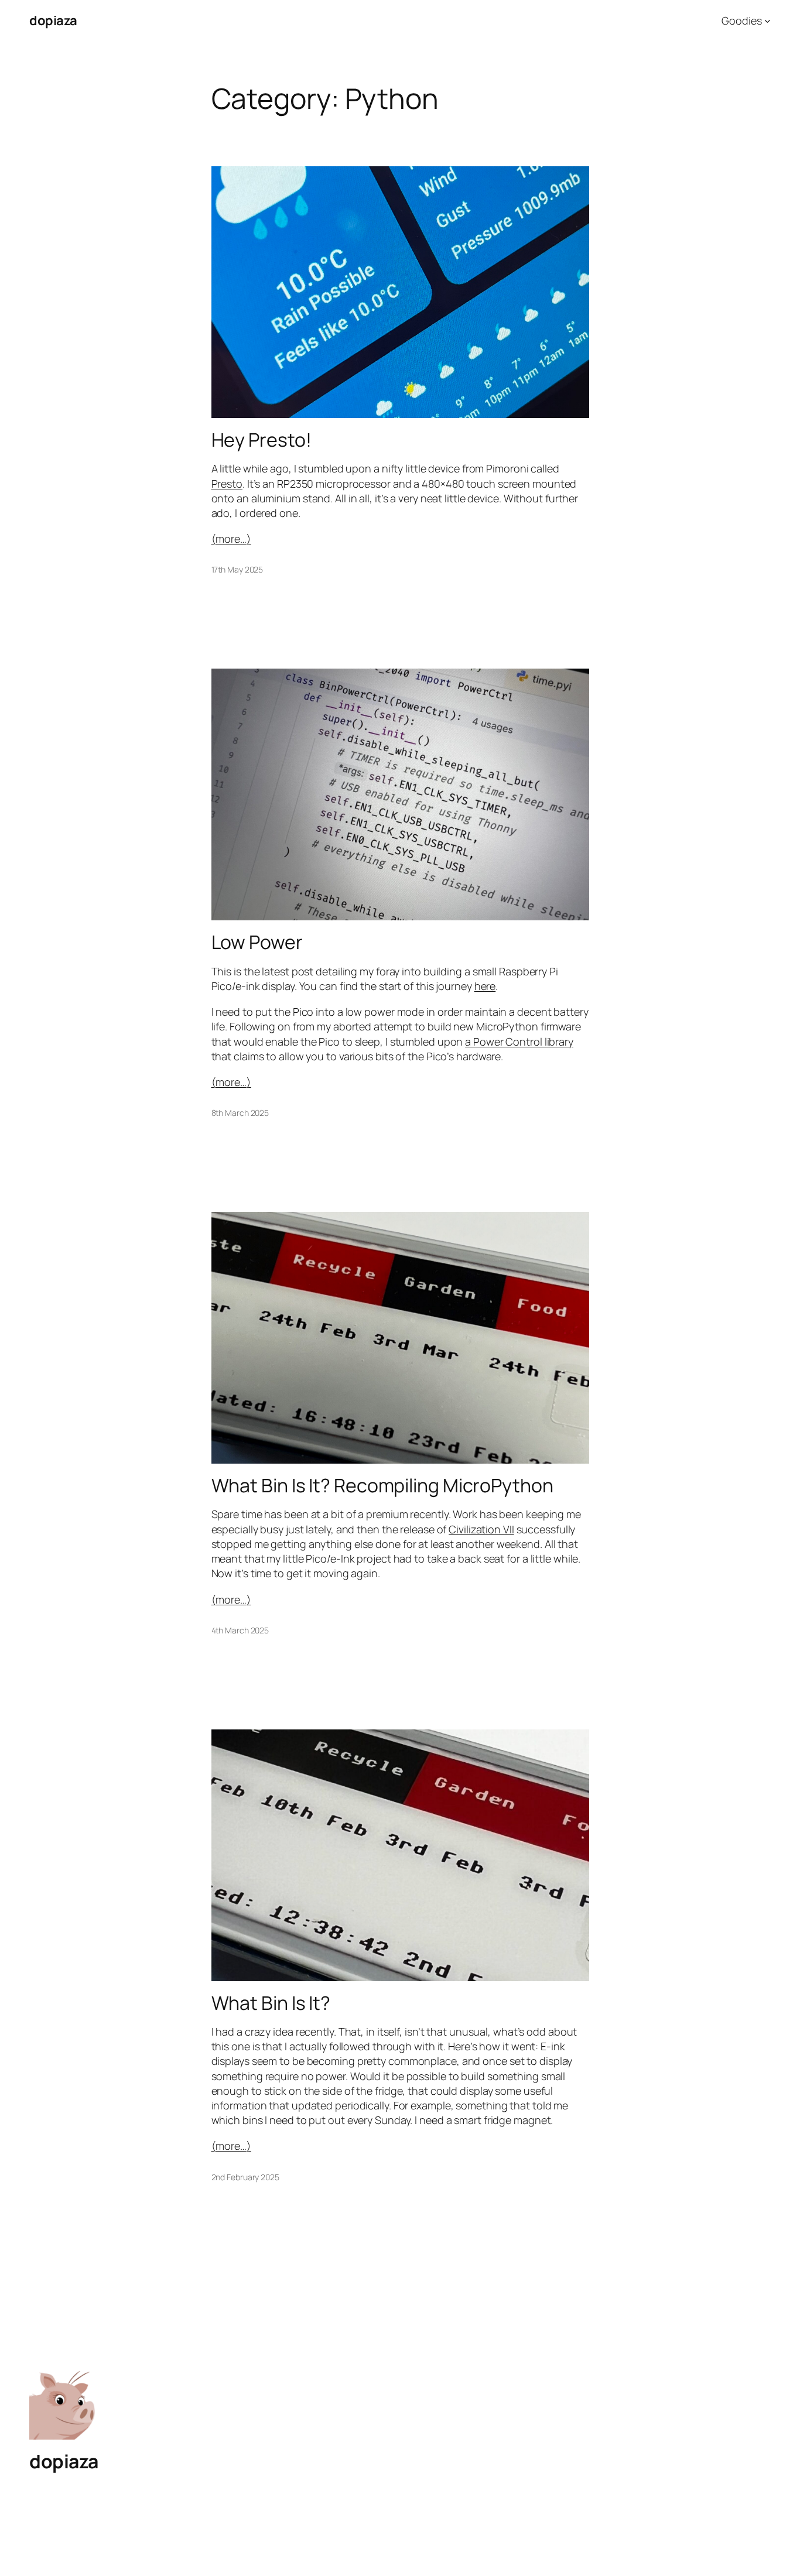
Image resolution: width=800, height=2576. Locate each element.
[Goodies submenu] (767, 21)
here (485, 986)
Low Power (257, 942)
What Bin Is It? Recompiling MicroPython (382, 1485)
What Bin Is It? (271, 2003)
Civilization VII (481, 1529)
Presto (227, 484)
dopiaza (53, 20)
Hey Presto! (261, 440)
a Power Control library (519, 1042)
